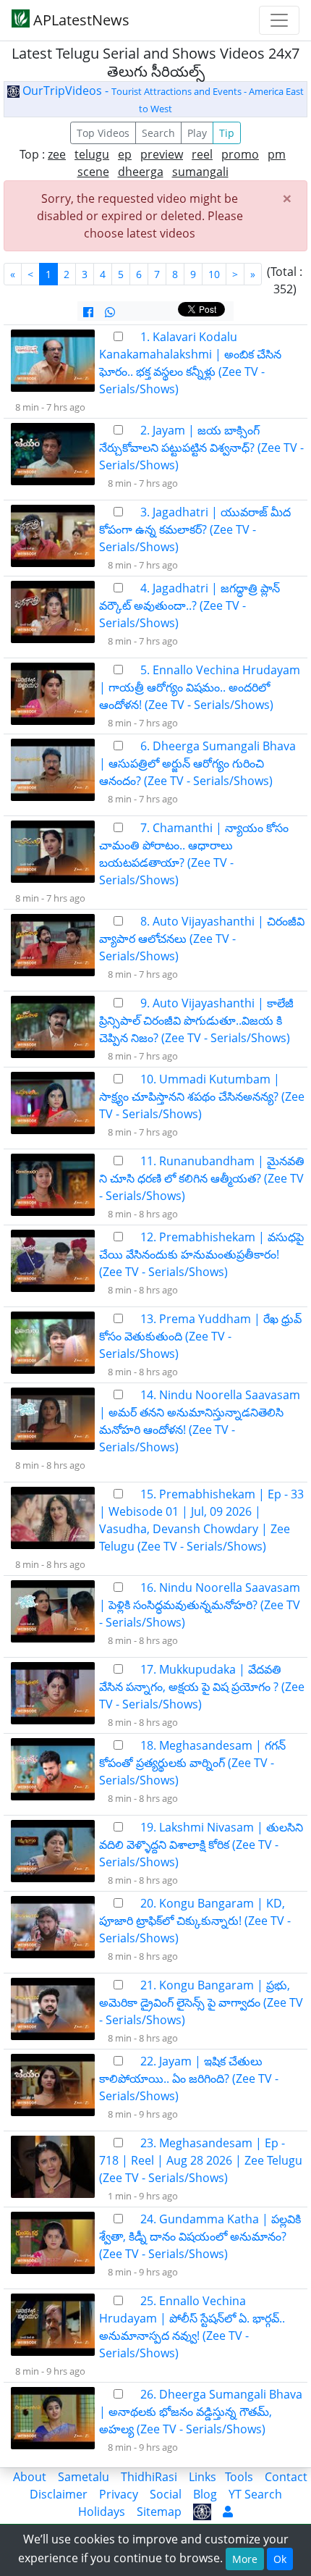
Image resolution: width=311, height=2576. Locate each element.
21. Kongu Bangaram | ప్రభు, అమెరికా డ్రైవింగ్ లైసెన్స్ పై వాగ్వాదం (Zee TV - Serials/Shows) (201, 2002)
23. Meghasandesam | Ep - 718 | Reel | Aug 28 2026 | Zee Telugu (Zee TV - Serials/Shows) (201, 2160)
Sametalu (84, 2477)
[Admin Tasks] (228, 2512)
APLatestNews (80, 20)
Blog (205, 2494)
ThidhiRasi (149, 2477)
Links (203, 2477)
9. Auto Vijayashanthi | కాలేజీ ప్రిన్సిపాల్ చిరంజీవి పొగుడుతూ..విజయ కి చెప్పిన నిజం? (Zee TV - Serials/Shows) (196, 1020)
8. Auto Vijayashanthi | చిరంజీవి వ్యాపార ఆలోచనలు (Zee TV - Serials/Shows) (202, 939)
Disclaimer (59, 2494)
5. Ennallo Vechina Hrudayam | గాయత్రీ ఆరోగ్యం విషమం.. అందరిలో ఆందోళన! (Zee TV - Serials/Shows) (200, 687)
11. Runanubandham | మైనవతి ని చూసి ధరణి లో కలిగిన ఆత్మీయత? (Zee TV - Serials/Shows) (202, 1178)
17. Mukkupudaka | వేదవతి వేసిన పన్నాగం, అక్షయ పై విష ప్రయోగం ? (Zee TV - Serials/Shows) (202, 1687)
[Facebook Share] (88, 312)
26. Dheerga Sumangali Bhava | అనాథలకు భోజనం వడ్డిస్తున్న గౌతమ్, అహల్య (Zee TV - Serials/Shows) (201, 2412)
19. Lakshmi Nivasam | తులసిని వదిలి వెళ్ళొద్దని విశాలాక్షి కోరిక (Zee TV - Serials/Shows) (201, 1845)
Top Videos (103, 133)
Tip (227, 133)
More (245, 2559)
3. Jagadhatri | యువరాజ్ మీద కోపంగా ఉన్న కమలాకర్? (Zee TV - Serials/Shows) (195, 529)
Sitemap (159, 2512)
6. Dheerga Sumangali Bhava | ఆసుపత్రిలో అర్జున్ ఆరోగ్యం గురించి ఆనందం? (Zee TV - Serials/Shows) (197, 763)
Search (158, 133)
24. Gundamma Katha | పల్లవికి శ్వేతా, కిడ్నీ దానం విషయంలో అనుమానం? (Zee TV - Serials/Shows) (200, 2236)
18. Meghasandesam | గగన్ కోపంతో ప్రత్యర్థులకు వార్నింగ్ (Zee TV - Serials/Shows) (192, 1763)
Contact (286, 2477)
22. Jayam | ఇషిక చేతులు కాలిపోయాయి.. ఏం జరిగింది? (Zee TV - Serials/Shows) (189, 2078)
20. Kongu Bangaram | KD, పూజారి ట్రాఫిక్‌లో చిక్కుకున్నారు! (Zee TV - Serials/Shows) (195, 1921)
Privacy (119, 2494)
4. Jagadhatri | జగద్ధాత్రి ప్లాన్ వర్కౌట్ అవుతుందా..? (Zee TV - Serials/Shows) (189, 605)
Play (197, 133)
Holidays (102, 2512)
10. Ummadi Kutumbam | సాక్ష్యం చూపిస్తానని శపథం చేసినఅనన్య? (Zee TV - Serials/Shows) (202, 1096)
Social (166, 2494)
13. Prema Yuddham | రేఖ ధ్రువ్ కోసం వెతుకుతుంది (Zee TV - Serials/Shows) (200, 1336)
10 (214, 274)
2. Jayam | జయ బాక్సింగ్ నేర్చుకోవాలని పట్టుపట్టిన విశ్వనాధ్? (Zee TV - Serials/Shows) (201, 448)
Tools (239, 2477)
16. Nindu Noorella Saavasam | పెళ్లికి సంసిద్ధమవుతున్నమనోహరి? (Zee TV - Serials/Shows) (200, 1605)
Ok (280, 2559)
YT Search (255, 2494)
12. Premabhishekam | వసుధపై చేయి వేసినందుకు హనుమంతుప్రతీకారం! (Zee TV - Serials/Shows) (201, 1254)
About (30, 2477)
